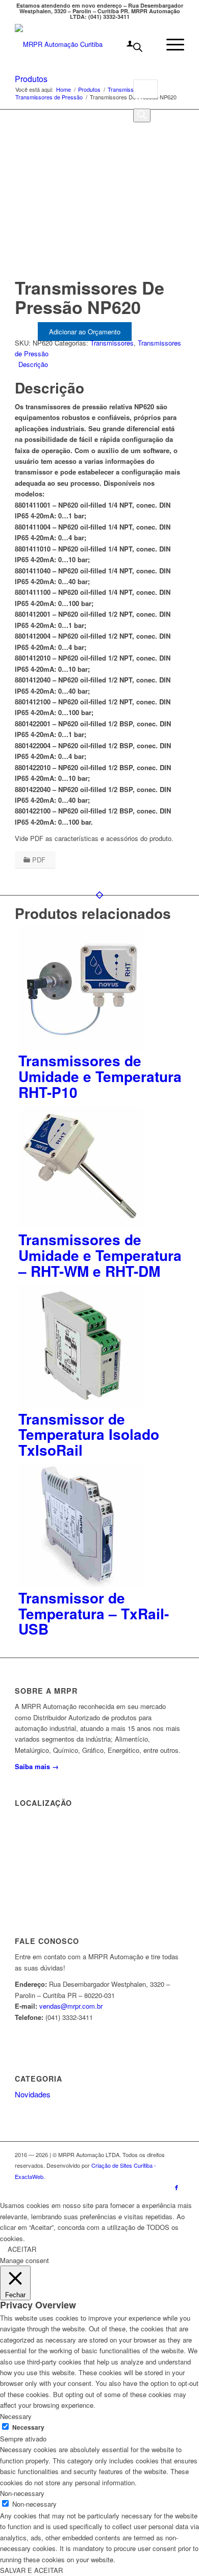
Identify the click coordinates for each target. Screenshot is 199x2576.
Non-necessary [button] (22, 2493)
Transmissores (112, 343)
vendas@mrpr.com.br (71, 2006)
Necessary (28, 2427)
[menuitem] (125, 44)
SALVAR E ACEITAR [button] (31, 2570)
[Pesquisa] (142, 115)
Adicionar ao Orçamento (85, 332)
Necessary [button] (16, 2416)
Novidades (33, 2094)
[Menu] (170, 44)
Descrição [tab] (33, 364)
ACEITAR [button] (22, 2249)
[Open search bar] (138, 49)
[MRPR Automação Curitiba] (82, 44)
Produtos (31, 79)
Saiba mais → (37, 1766)
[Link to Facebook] (177, 2187)
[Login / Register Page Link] (125, 44)
